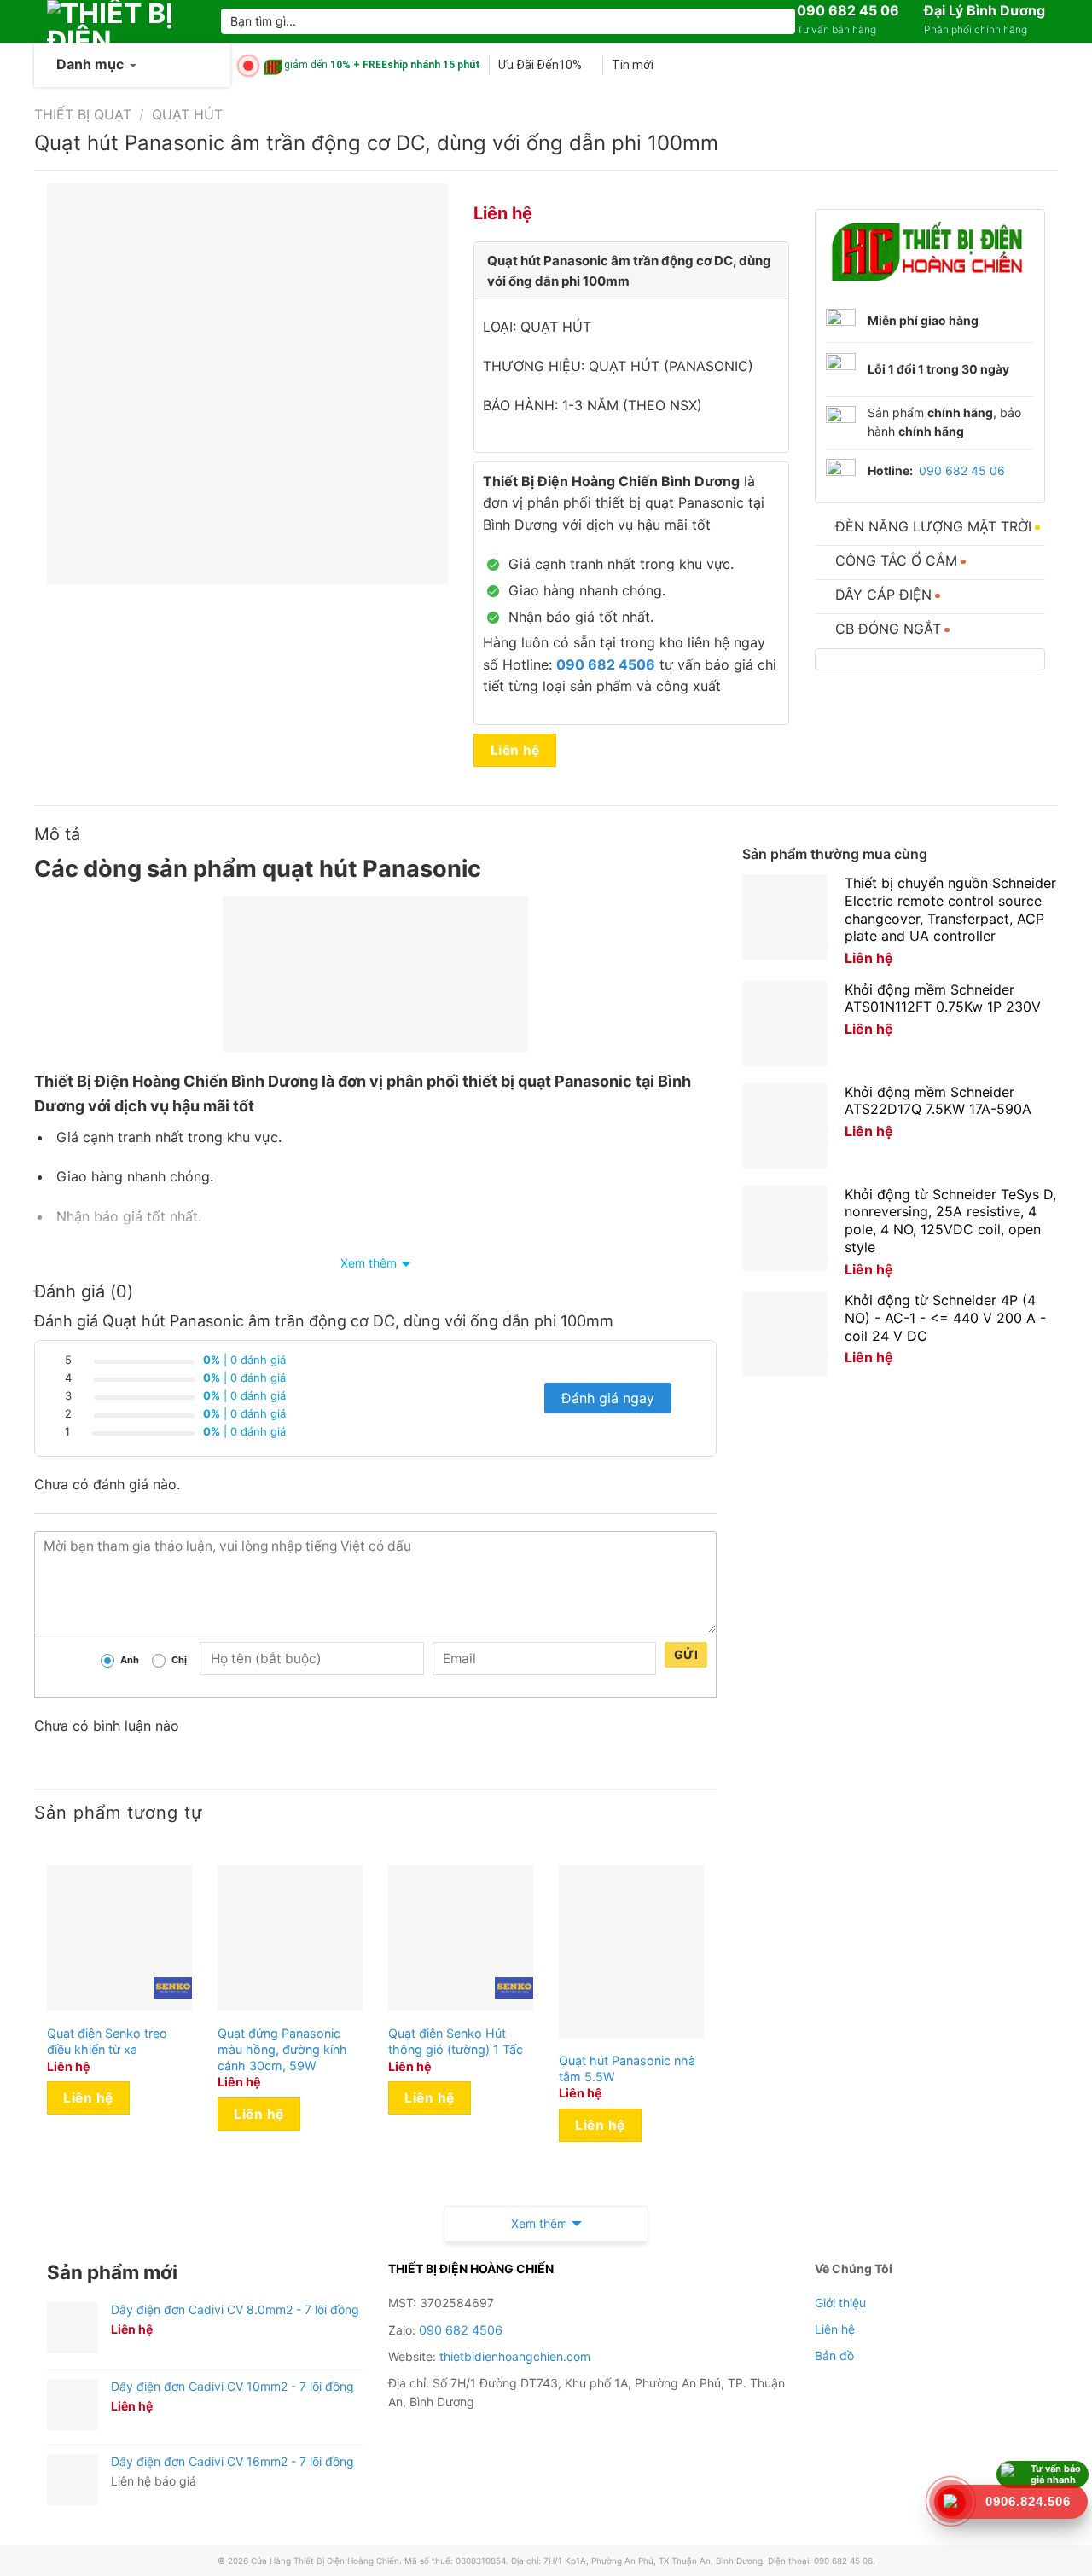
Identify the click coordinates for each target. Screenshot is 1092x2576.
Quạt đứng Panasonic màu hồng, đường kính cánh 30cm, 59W (282, 2049)
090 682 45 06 (848, 10)
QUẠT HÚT (187, 114)
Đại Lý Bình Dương (985, 10)
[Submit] (779, 21)
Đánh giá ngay (608, 1398)
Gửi (686, 1654)
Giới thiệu (840, 2303)
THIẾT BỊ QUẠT (83, 114)
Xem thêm (369, 1263)
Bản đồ (834, 2356)
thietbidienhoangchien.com (515, 2356)
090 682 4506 (461, 2330)
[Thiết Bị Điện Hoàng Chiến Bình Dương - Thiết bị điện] (121, 21)
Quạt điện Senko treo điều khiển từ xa (107, 2041)
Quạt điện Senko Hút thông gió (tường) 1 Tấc (456, 2041)
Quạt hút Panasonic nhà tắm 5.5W (627, 2068)
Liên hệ (515, 750)
